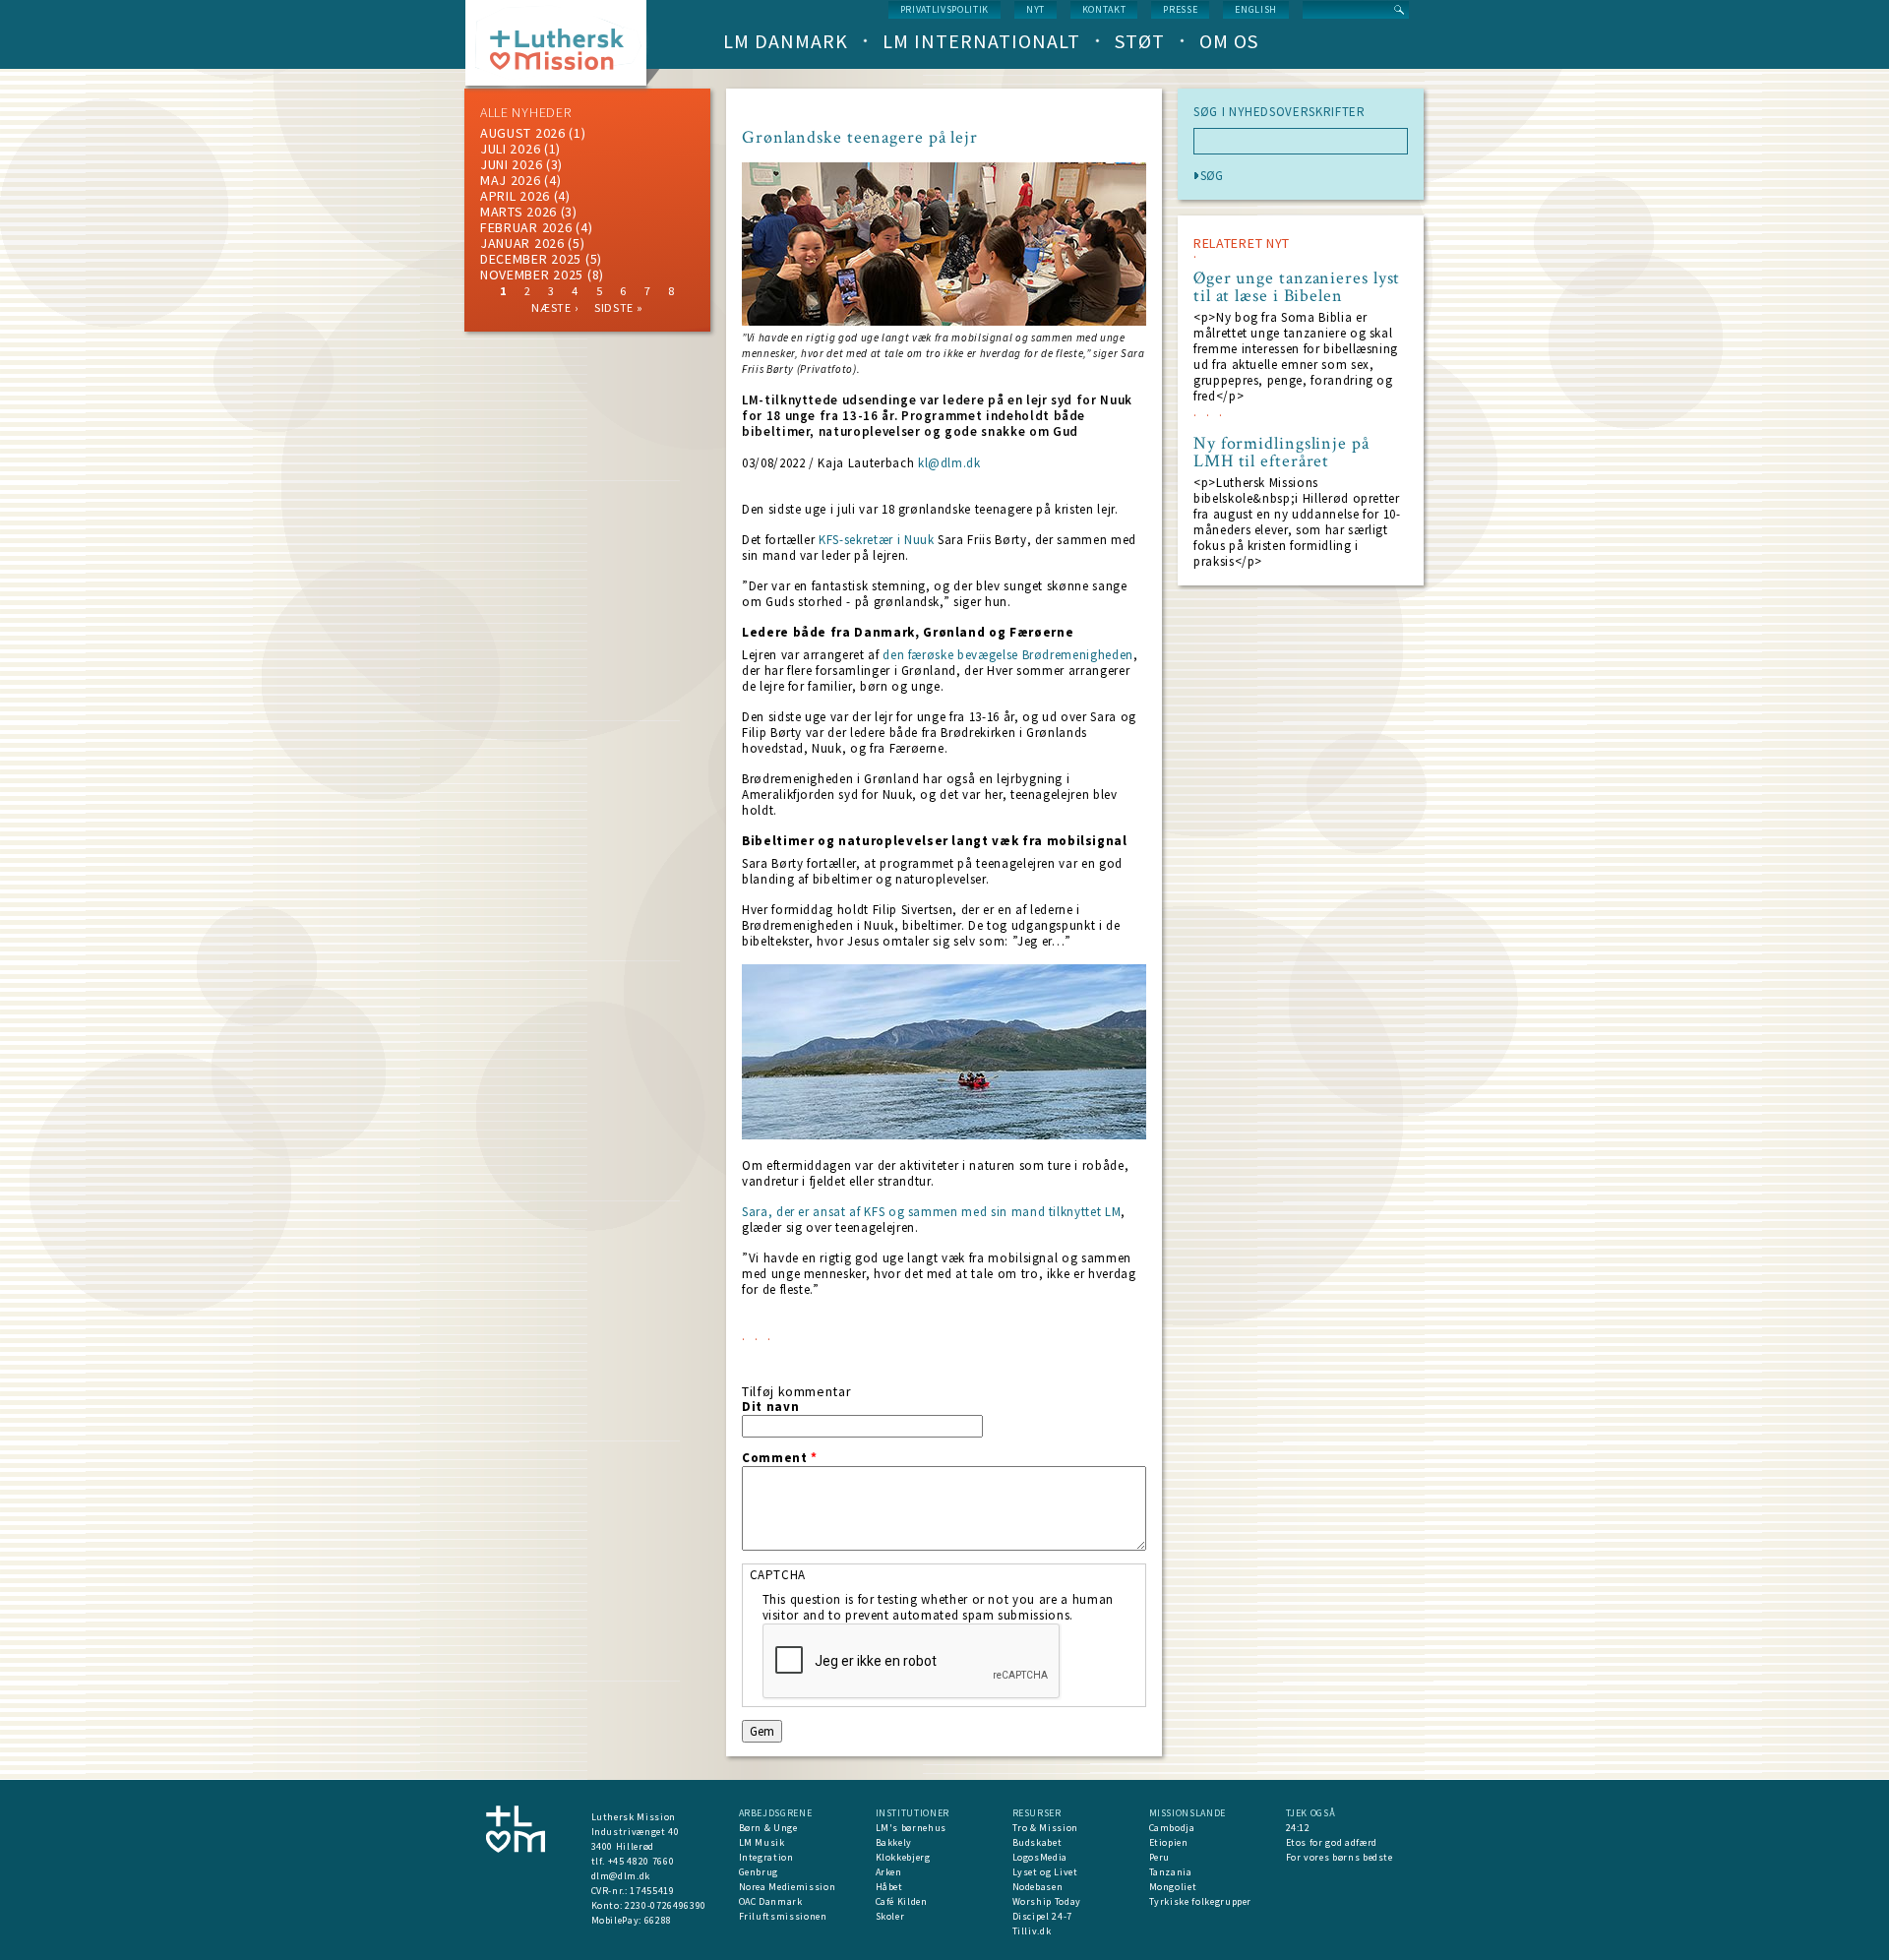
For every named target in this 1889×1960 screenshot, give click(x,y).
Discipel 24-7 (1042, 1916)
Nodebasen (1038, 1887)
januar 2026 (522, 243)
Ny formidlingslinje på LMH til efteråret (1281, 453)
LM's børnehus (911, 1828)
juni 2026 (511, 164)
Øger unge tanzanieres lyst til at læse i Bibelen (1297, 287)
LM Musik (762, 1842)
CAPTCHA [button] (778, 1575)
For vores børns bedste (1340, 1857)
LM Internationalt (981, 41)
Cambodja (1172, 1828)
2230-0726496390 (666, 1905)
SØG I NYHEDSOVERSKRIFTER (1280, 112)
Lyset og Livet (1045, 1872)
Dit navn (770, 1407)
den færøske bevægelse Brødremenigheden (1008, 655)
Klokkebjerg (903, 1857)
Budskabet (1037, 1842)
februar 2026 (526, 227)
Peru (1160, 1857)
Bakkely (894, 1842)
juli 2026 (510, 149)
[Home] (563, 49)
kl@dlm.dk (949, 463)
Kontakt (1104, 9)
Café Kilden (902, 1901)
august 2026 (523, 133)
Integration (766, 1857)
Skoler (890, 1916)
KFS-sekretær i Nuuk (874, 540)
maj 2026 (511, 180)
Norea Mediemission (788, 1887)
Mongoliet (1173, 1887)
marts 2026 (518, 212)
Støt (1140, 41)
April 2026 (515, 196)
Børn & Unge (768, 1828)
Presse (1180, 9)
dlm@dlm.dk (621, 1876)
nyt (1036, 9)
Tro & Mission (1045, 1828)
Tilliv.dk (1032, 1931)
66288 (658, 1920)
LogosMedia (1040, 1857)
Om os (1229, 41)
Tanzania (1171, 1872)
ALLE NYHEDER (525, 112)
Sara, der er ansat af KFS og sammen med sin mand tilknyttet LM (931, 1212)
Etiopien (1169, 1842)
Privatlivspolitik (944, 9)
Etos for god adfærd (1332, 1842)
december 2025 (531, 259)
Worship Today (1047, 1901)
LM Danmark (786, 41)
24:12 (1298, 1828)
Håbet (889, 1887)
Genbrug (759, 1872)
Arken (889, 1872)
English (1256, 9)
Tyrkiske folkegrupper (1201, 1901)
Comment (780, 1458)
